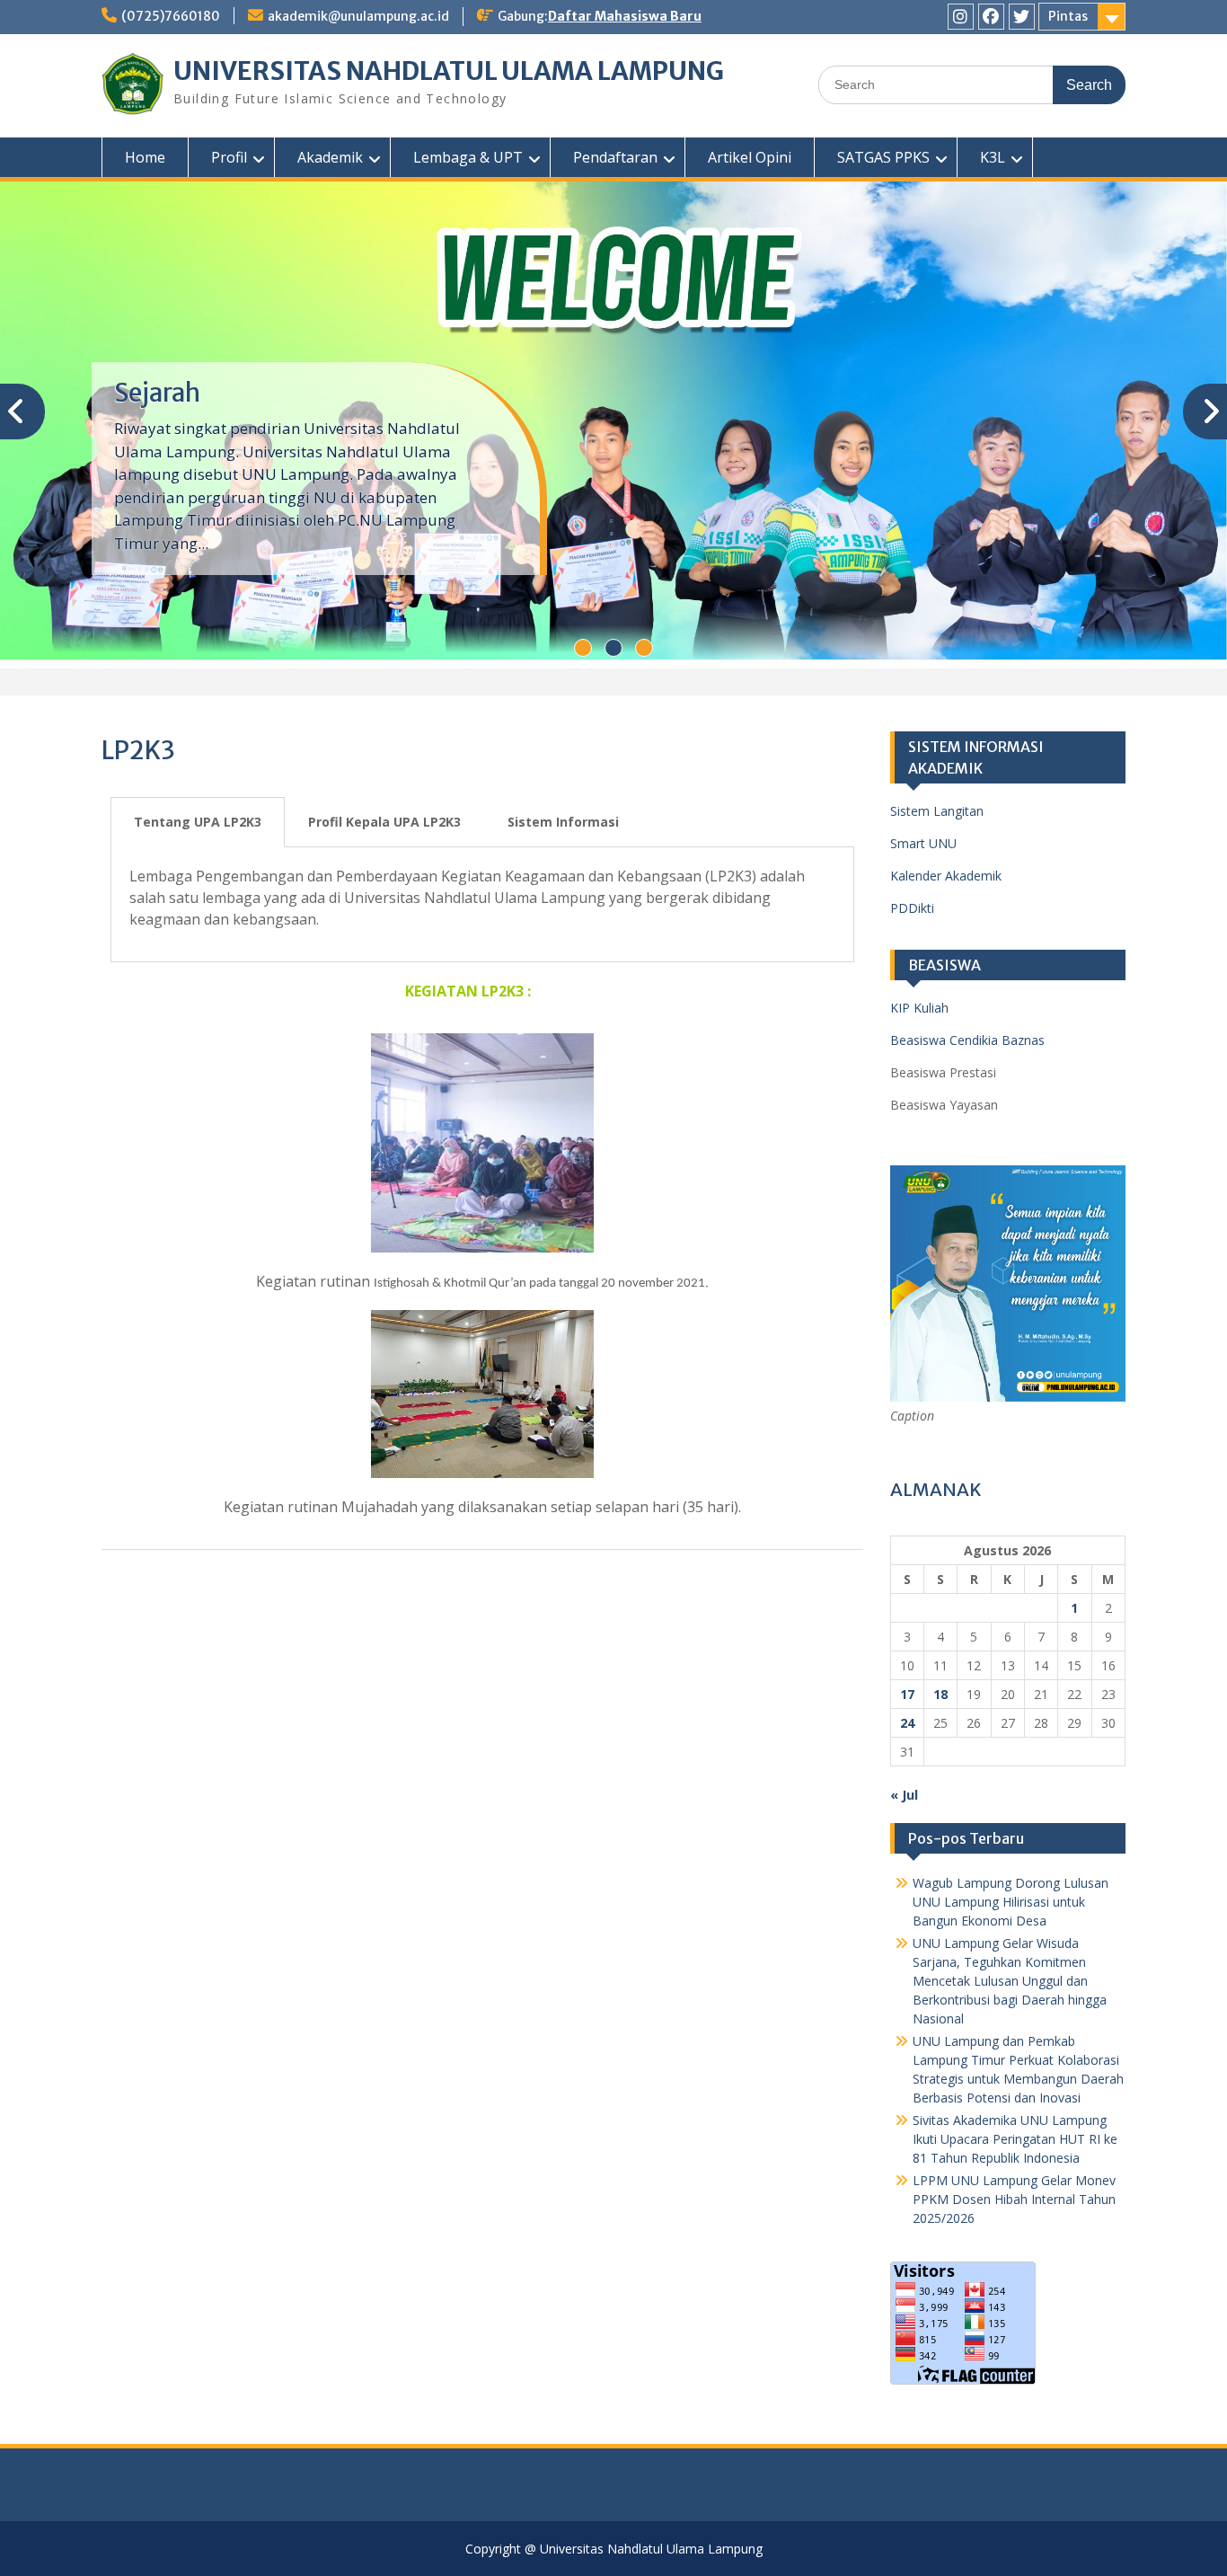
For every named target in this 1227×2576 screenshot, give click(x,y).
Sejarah (157, 391)
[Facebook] (991, 17)
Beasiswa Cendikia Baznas (967, 1036)
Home (145, 157)
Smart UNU (923, 840)
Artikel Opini (750, 157)
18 (940, 1690)
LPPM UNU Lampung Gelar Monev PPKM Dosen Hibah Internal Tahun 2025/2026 (1014, 2195)
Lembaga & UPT (468, 157)
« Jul (904, 1790)
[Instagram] (961, 17)
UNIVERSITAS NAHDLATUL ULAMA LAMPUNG (449, 71)
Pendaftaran (615, 157)
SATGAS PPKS (883, 157)
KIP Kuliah (919, 1004)
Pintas (1068, 16)
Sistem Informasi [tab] (563, 818)
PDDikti (912, 904)
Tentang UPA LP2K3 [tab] (198, 818)
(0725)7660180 (171, 16)
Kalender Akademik (946, 872)
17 (907, 1690)
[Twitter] (1022, 17)
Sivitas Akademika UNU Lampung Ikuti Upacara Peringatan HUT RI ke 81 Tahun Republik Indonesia (1015, 2134)
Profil (229, 157)
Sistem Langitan (937, 807)
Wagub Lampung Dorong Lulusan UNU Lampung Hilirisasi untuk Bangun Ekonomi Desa (1011, 1897)
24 (907, 1718)
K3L (993, 157)
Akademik (330, 157)
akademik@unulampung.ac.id (358, 16)
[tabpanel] (482, 901)
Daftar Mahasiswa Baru (625, 16)
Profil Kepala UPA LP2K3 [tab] (384, 818)
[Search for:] (972, 84)
